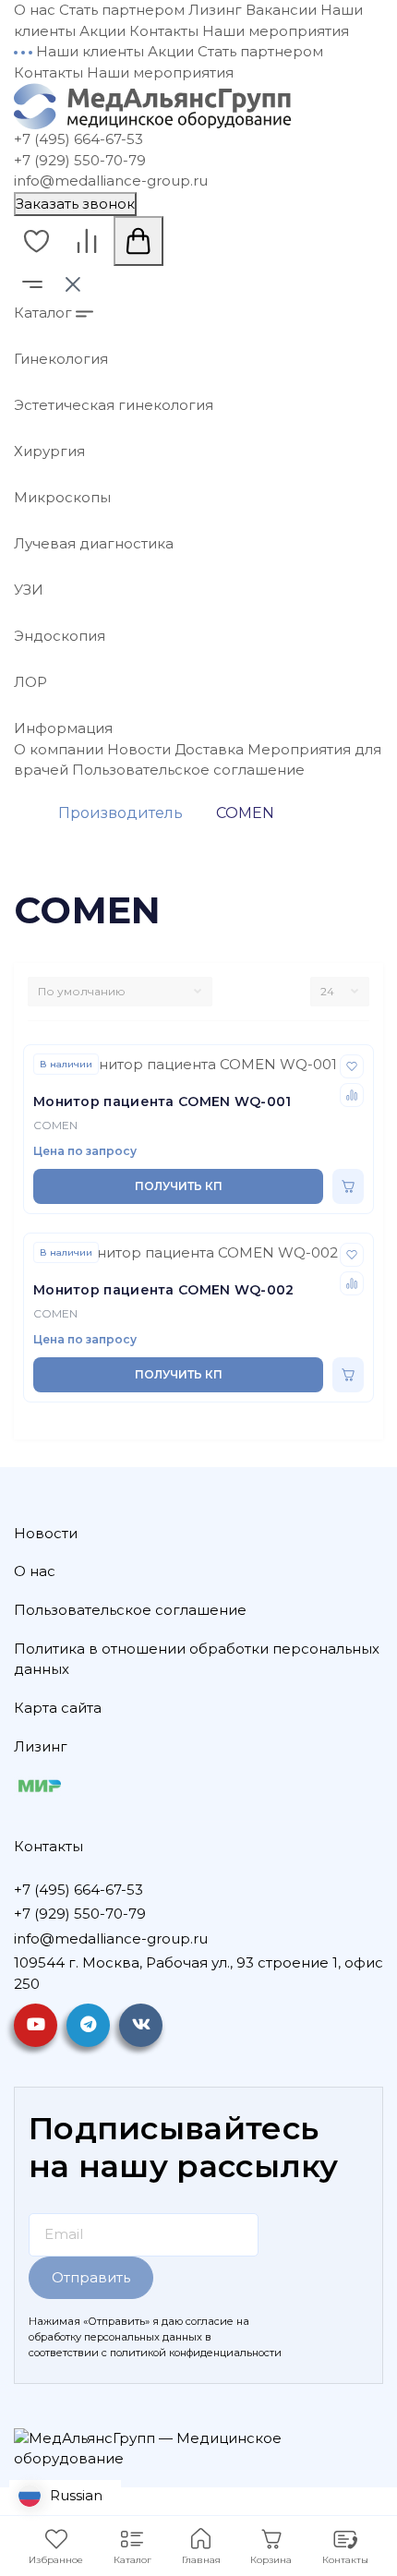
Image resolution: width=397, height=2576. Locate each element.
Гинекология (61, 359)
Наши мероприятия (276, 31)
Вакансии (281, 10)
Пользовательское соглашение (188, 770)
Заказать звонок (75, 204)
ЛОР (30, 682)
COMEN (55, 1125)
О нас (35, 10)
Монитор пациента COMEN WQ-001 (162, 1101)
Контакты (164, 31)
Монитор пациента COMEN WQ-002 (164, 1290)
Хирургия (49, 451)
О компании (59, 749)
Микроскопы (62, 497)
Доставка (209, 749)
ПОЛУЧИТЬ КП (179, 1186)
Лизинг (215, 10)
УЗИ (29, 590)
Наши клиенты (90, 51)
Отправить (91, 2277)
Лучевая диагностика (94, 543)
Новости (139, 749)
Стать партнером (122, 10)
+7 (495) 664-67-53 (78, 139)
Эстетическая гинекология (114, 405)
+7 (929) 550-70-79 (80, 160)
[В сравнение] (352, 1095)
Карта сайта (58, 1708)
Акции (102, 31)
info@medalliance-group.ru (111, 181)
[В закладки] (352, 1066)
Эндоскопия (60, 636)
